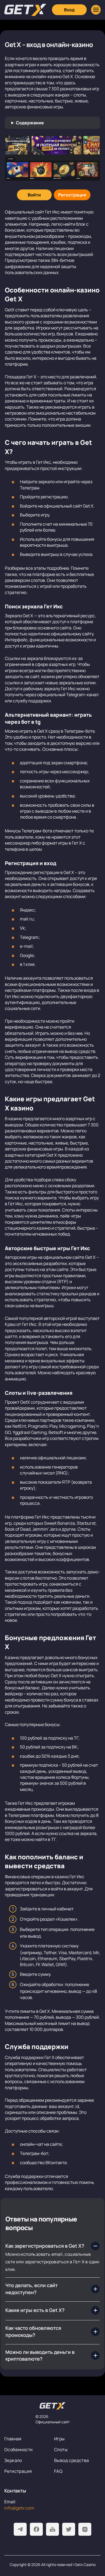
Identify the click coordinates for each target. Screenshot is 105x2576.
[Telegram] (20, 2529)
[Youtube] (52, 2529)
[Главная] (25, 10)
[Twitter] (69, 2529)
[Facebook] (36, 2529)
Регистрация (18, 2471)
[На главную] (52, 2406)
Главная (13, 2439)
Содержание (30, 123)
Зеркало (13, 2460)
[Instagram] (85, 2529)
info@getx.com (19, 2508)
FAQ (58, 2471)
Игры (59, 2439)
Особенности (18, 2450)
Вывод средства (72, 2460)
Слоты (61, 2450)
